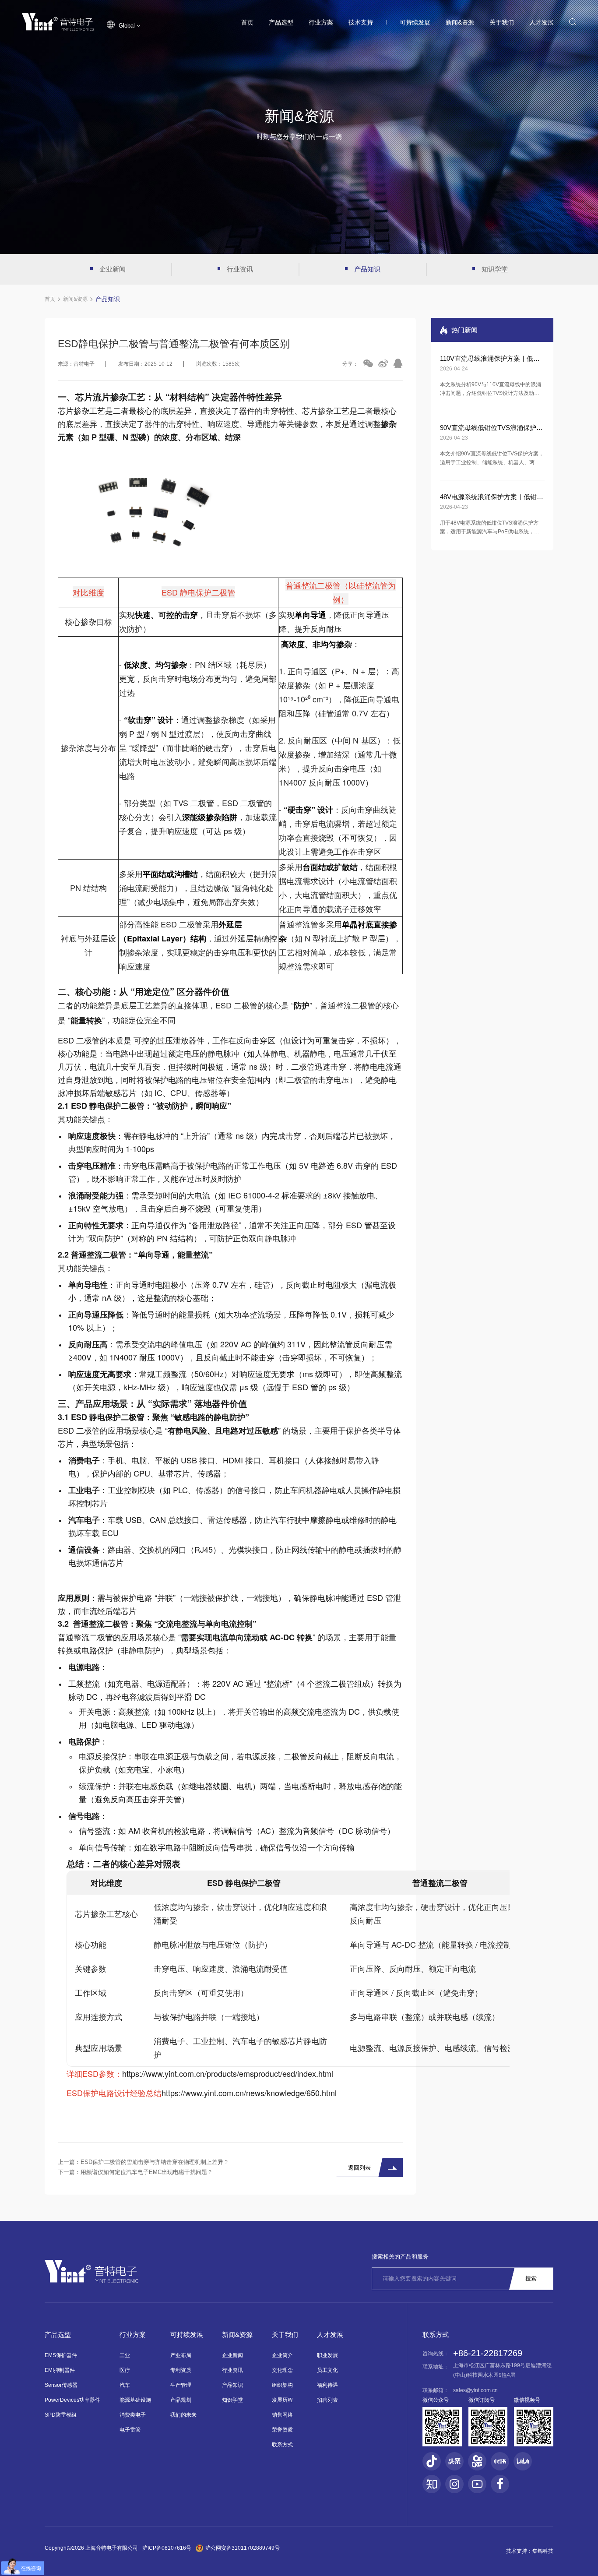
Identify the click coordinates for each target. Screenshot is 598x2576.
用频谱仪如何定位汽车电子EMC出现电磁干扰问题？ (147, 2172)
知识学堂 (495, 269)
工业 (125, 2355)
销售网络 (282, 2415)
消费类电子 (133, 2415)
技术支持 (361, 22)
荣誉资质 (282, 2430)
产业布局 (181, 2355)
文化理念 (282, 2370)
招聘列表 (327, 2400)
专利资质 (181, 2370)
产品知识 (367, 269)
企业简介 (282, 2355)
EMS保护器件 (61, 2355)
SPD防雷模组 (61, 2415)
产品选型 (281, 22)
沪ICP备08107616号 (167, 2548)
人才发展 (542, 22)
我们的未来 (183, 2415)
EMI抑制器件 (60, 2370)
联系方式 (282, 2445)
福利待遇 (327, 2385)
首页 (247, 22)
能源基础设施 (135, 2400)
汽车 (125, 2385)
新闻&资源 (460, 22)
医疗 (125, 2370)
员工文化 (327, 2370)
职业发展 (327, 2355)
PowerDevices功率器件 (72, 2400)
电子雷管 (130, 2430)
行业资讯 (240, 269)
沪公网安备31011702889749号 (243, 2548)
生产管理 (181, 2385)
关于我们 (502, 22)
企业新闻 (113, 269)
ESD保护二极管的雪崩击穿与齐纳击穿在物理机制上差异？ (155, 2162)
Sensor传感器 (61, 2385)
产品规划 (181, 2400)
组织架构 (282, 2385)
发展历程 (282, 2400)
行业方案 (321, 22)
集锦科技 (543, 2551)
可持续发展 (415, 22)
